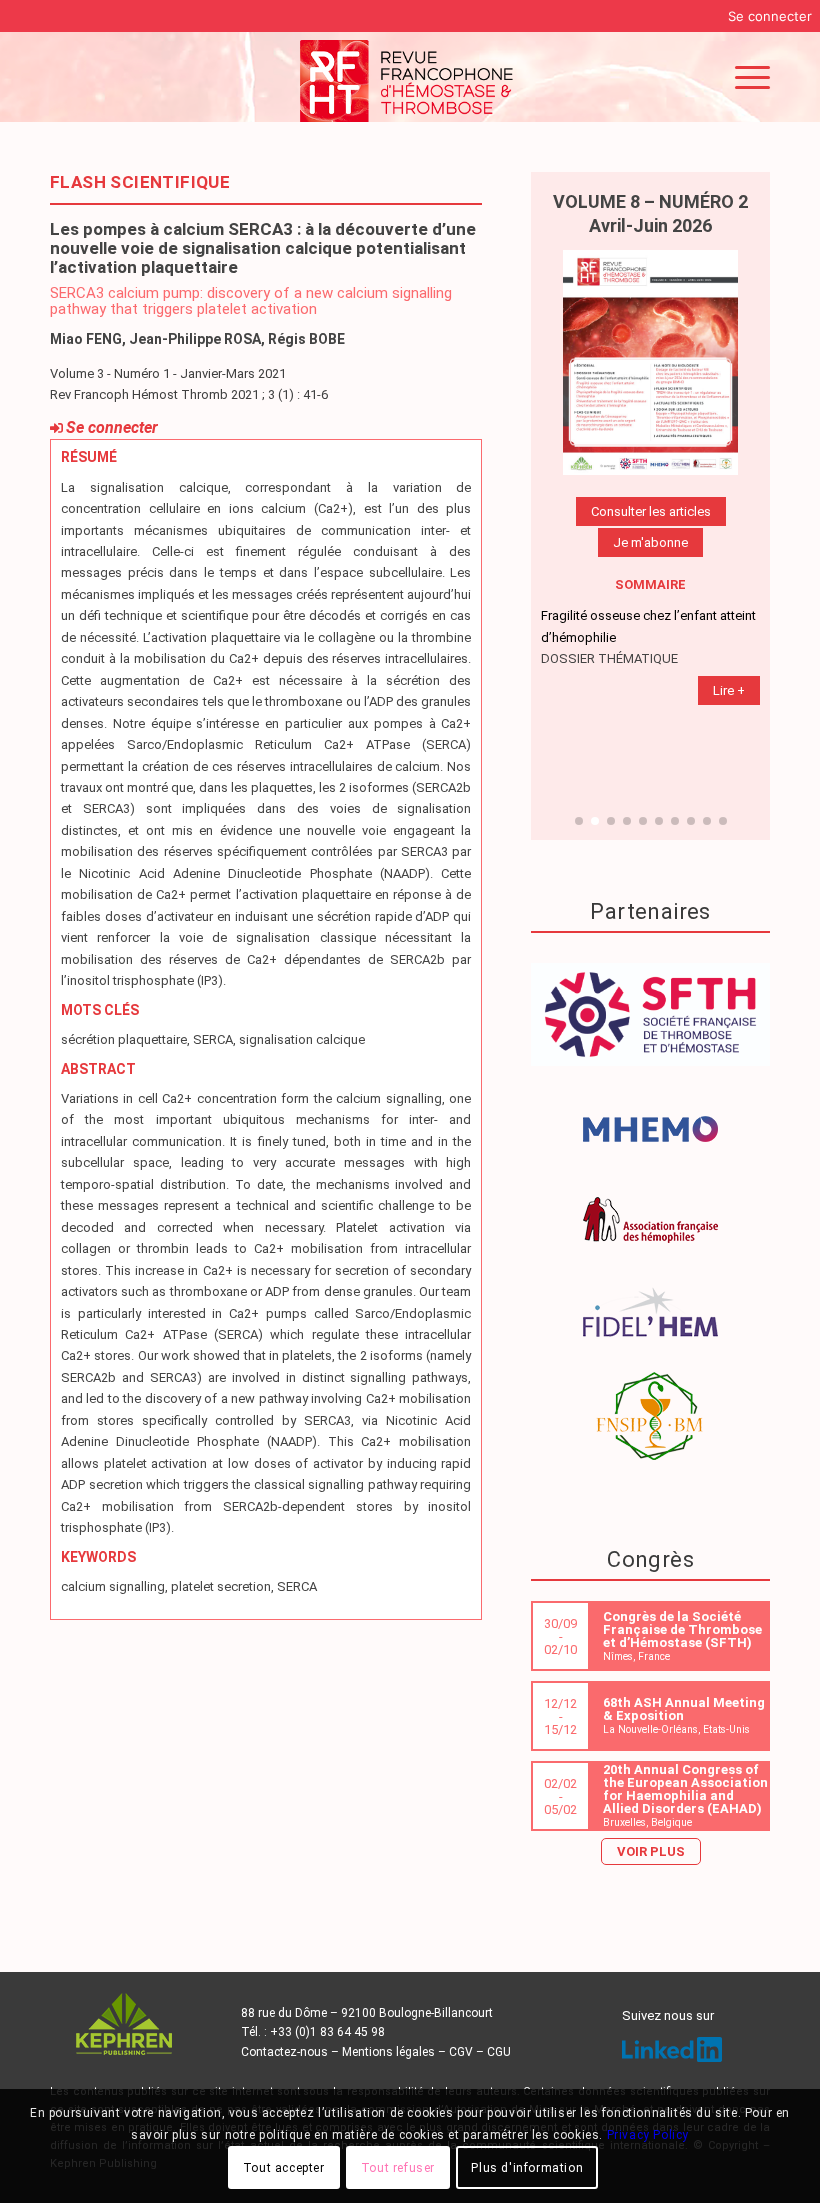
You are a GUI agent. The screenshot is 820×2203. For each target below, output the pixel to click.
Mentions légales (388, 2052)
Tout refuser (398, 2168)
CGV (461, 2052)
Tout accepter (284, 2168)
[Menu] (742, 77)
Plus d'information (527, 2168)
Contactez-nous (284, 2052)
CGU (499, 2052)
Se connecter (112, 427)
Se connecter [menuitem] (770, 16)
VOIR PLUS (651, 1851)
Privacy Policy (648, 2135)
